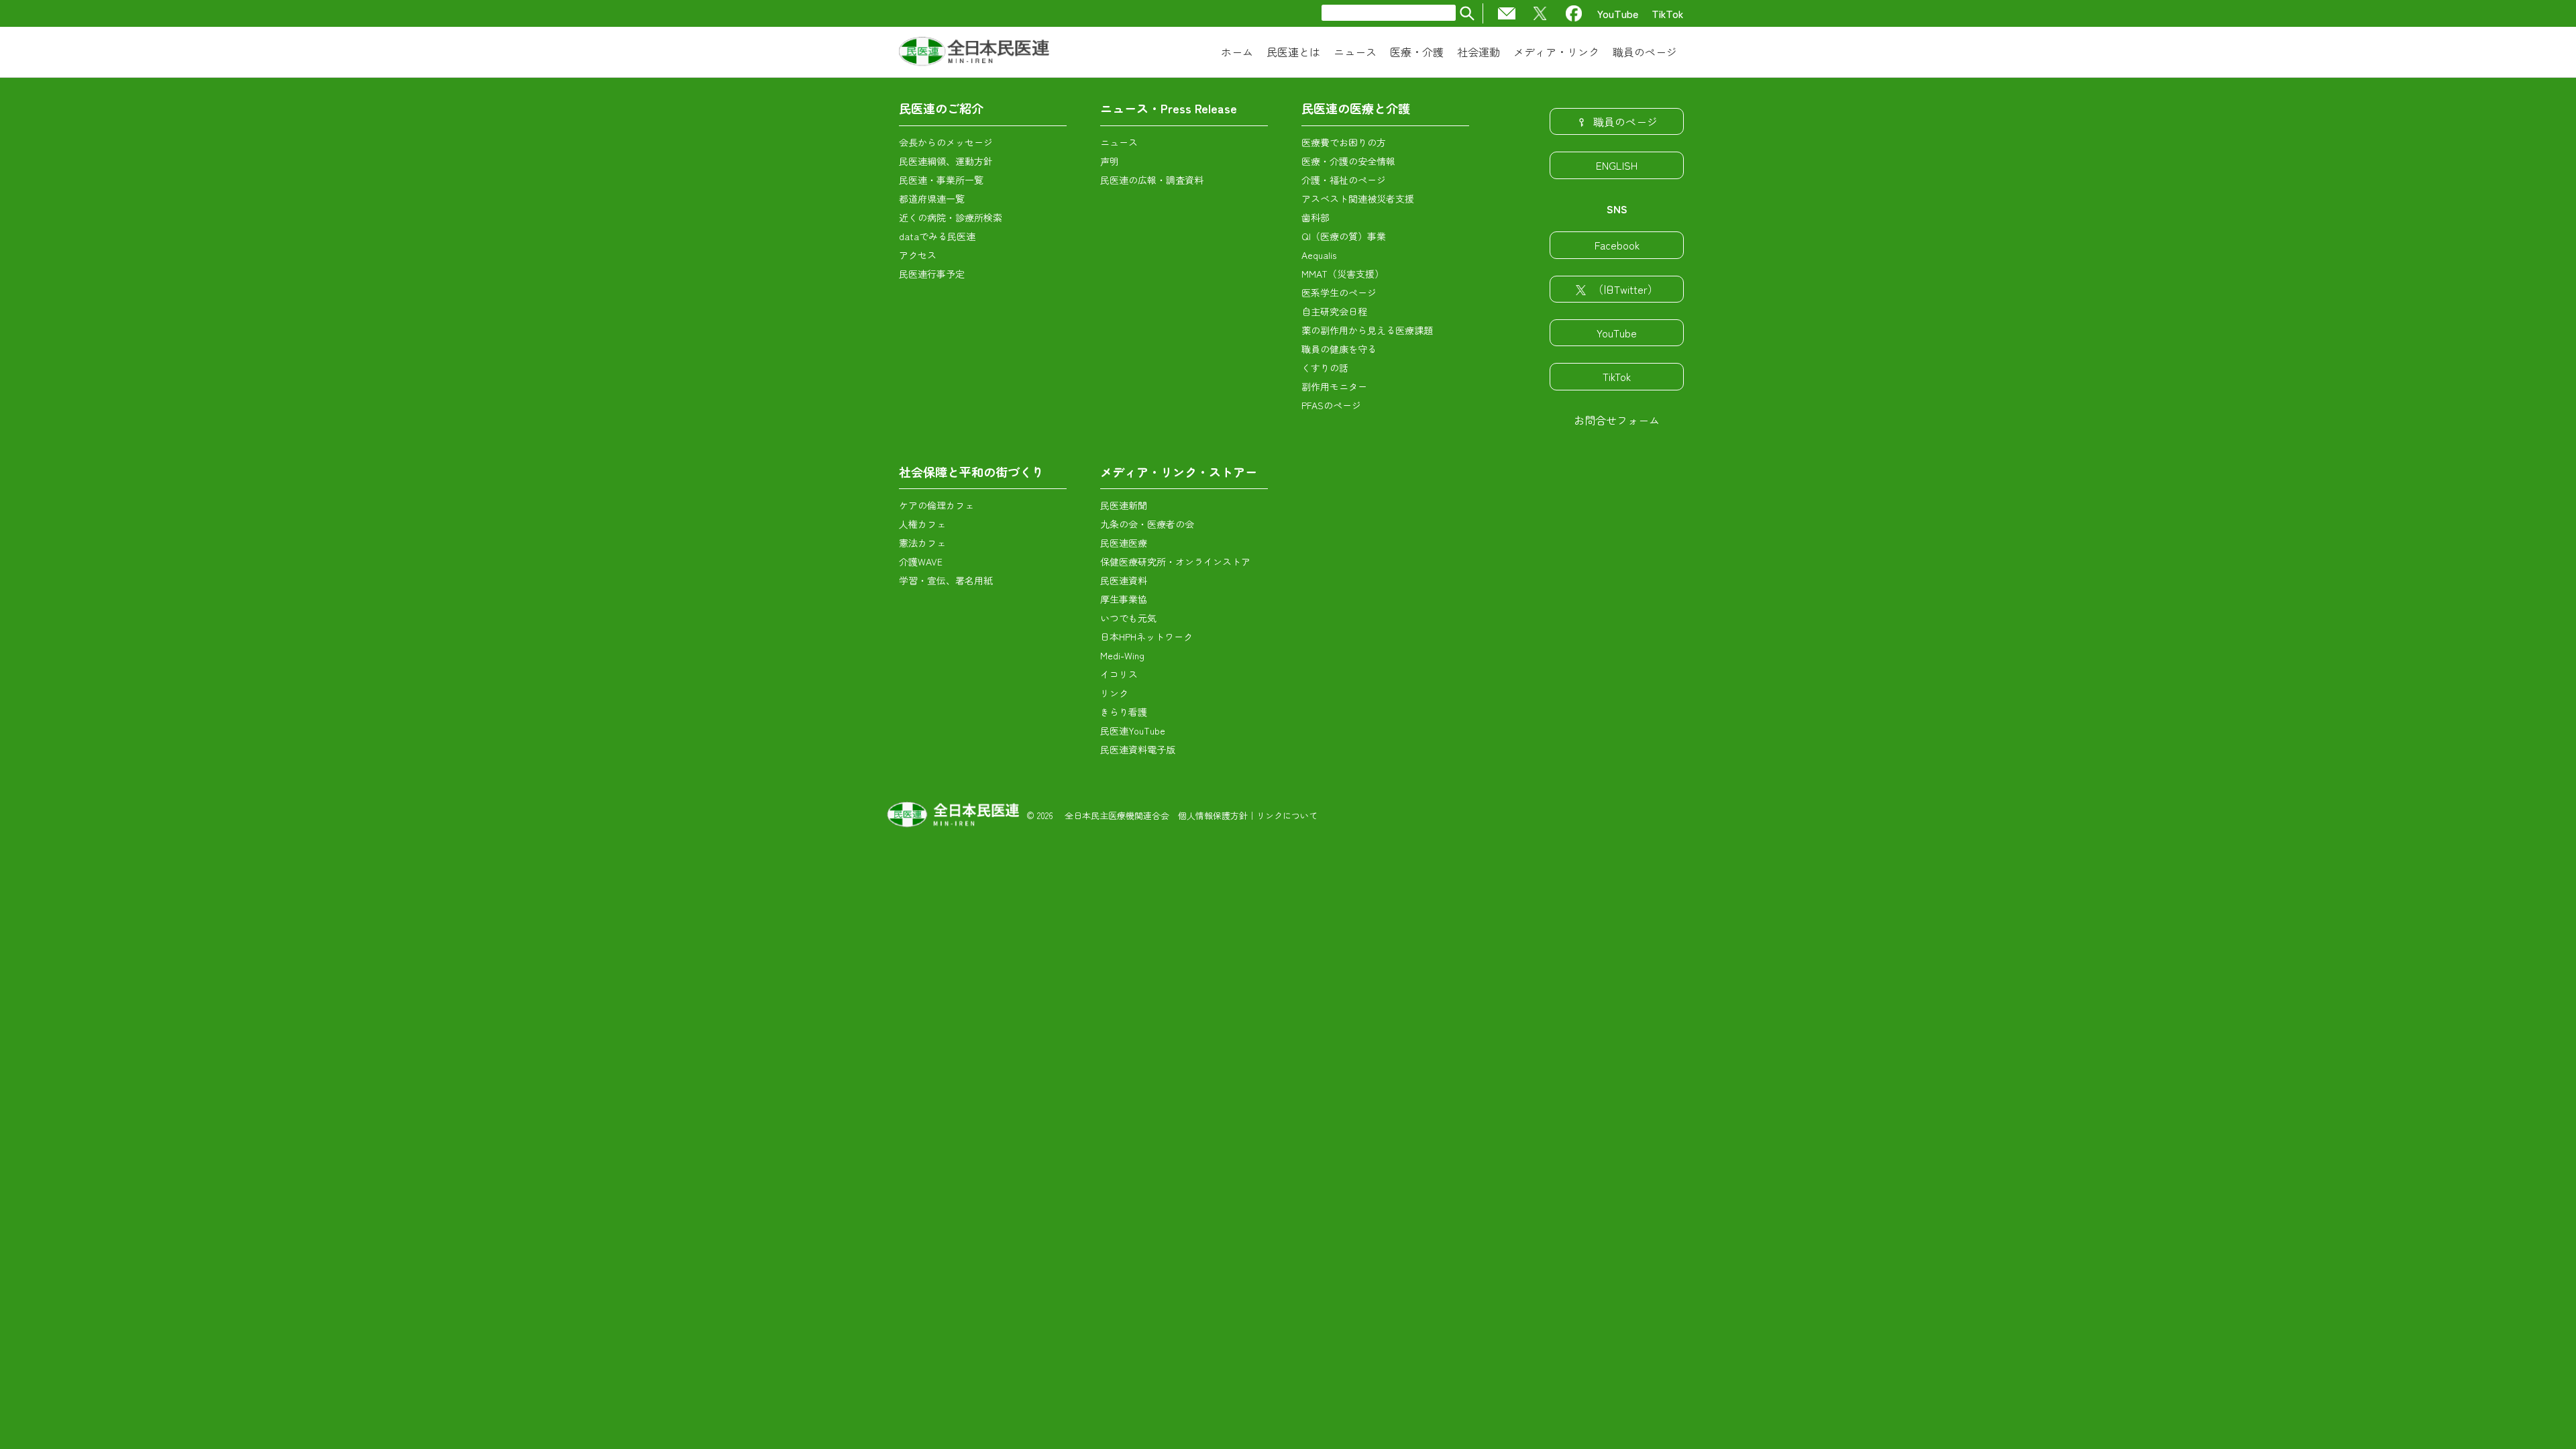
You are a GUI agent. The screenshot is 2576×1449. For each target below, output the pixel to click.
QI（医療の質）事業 (1344, 236)
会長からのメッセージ (946, 142)
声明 (1110, 161)
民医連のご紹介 (941, 108)
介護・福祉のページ (1344, 180)
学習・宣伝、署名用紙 (946, 580)
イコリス (1119, 674)
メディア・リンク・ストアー (1179, 472)
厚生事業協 (1124, 599)
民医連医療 (1124, 543)
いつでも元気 (1128, 618)
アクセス (918, 255)
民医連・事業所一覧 (941, 180)
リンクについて (1287, 815)
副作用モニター (1334, 386)
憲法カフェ (922, 543)
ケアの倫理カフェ (936, 505)
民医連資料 (1124, 580)
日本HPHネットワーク (1146, 637)
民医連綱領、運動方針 (946, 161)
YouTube (1618, 13)
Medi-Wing (1122, 655)
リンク (1114, 693)
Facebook (1617, 245)
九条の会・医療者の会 (1147, 524)
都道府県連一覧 (932, 199)
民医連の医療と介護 (1356, 108)
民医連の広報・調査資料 (1152, 180)
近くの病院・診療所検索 (951, 217)
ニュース (1119, 142)
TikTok (1668, 13)
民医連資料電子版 (1138, 749)
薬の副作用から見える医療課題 (1367, 330)
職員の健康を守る (1339, 349)
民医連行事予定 (932, 274)
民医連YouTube (1133, 731)
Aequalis (1319, 255)
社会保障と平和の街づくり (971, 472)
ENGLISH (1617, 165)
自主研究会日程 (1334, 311)
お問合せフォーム (1617, 420)
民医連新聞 (1124, 505)
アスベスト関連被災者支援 (1358, 199)
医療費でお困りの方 (1344, 142)
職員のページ (1625, 121)
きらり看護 (1124, 712)
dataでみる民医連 (937, 236)
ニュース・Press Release (1169, 108)
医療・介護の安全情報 (1348, 161)
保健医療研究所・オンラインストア (1175, 561)
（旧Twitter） (1625, 289)
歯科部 (1316, 217)
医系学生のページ (1339, 292)
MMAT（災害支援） (1343, 274)
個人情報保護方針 (1213, 815)
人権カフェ (922, 524)
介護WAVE (921, 561)
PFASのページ (1331, 405)
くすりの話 (1325, 368)
